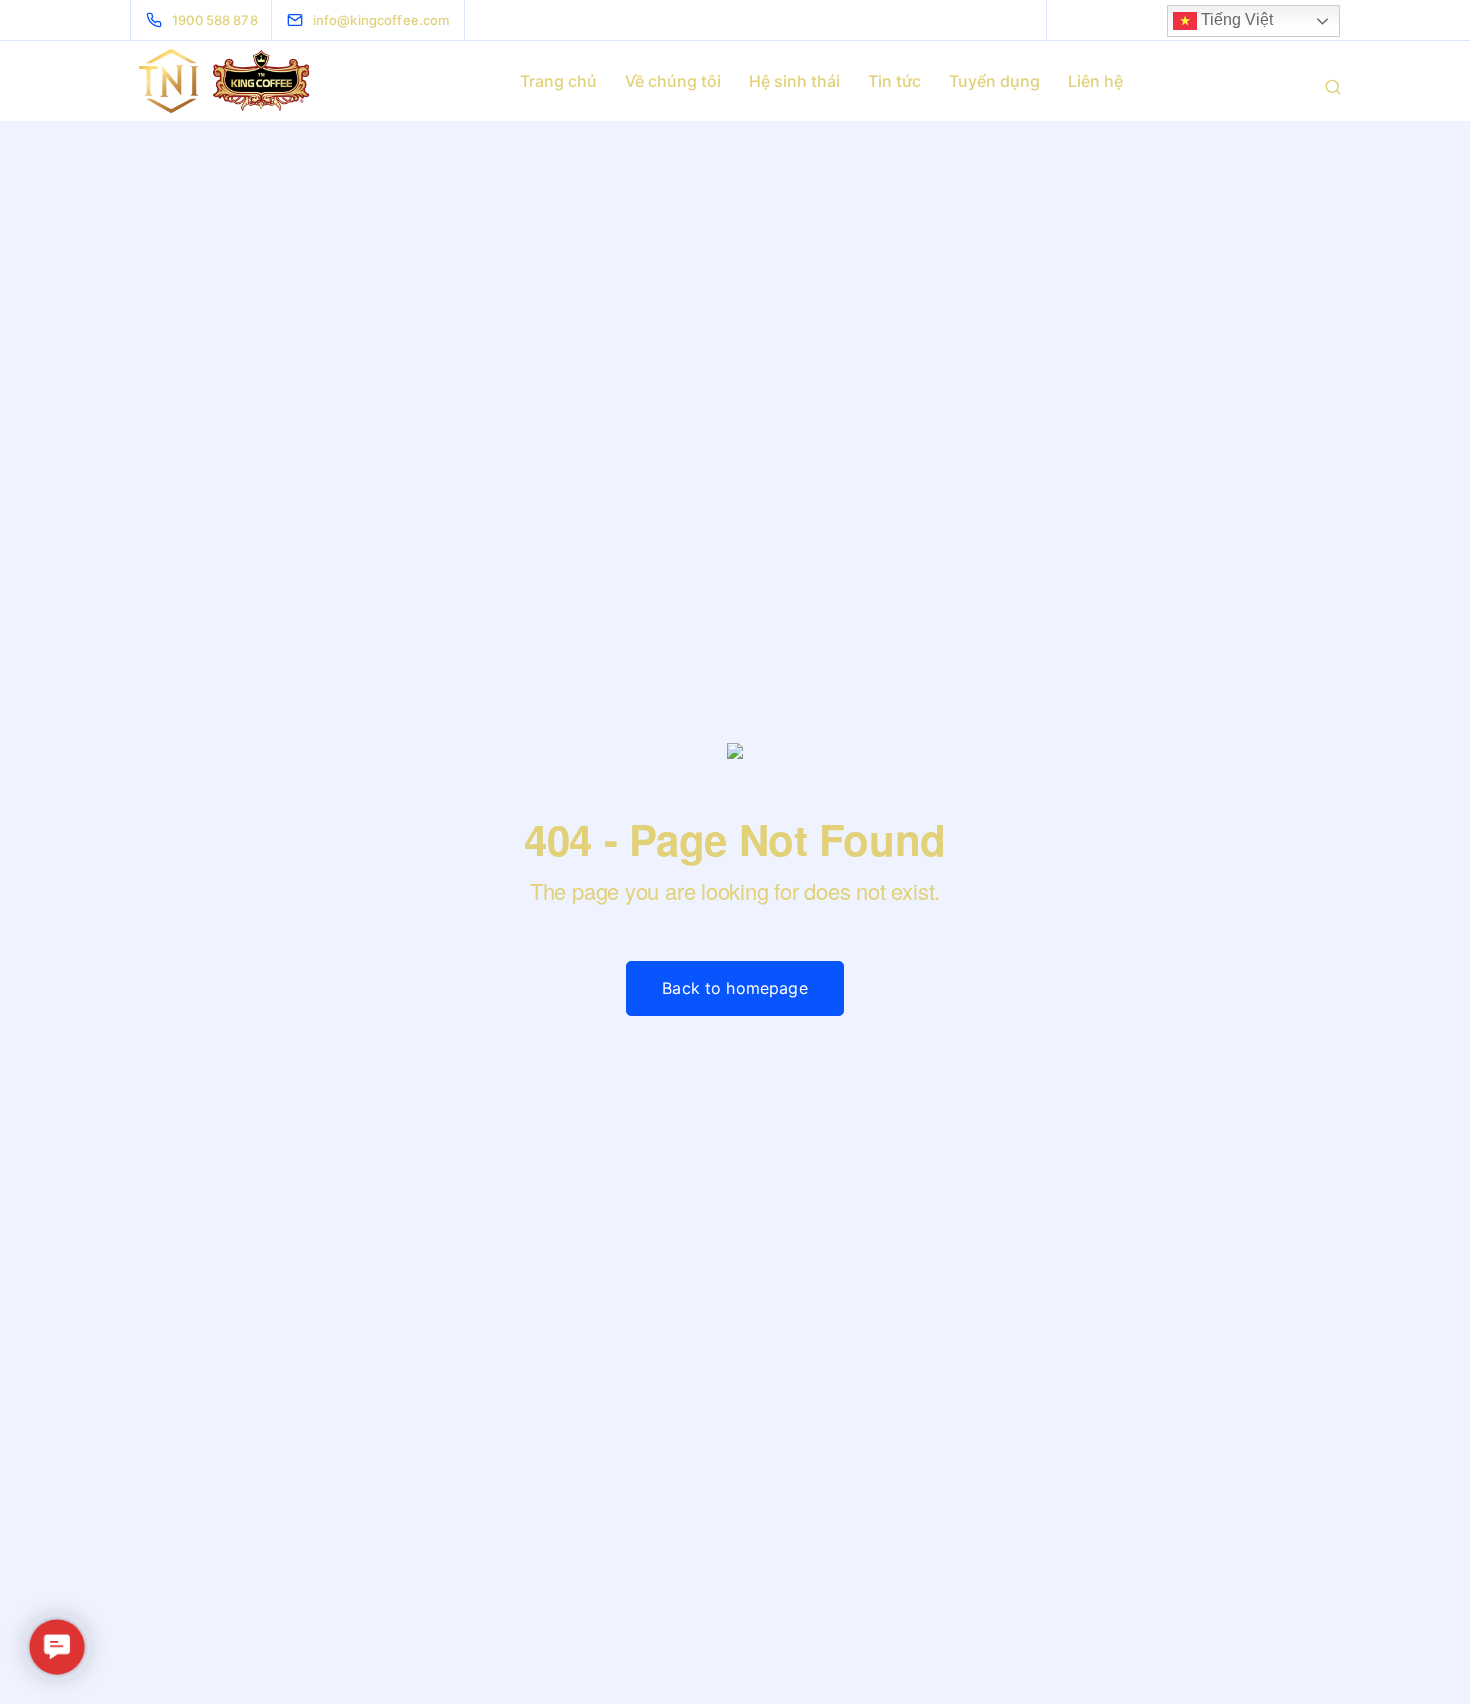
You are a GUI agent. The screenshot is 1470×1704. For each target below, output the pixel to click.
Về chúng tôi (673, 81)
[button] (57, 1647)
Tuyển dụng (994, 81)
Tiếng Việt (1235, 19)
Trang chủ (558, 81)
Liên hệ (1095, 81)
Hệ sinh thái (794, 81)
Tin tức (894, 81)
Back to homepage (735, 988)
